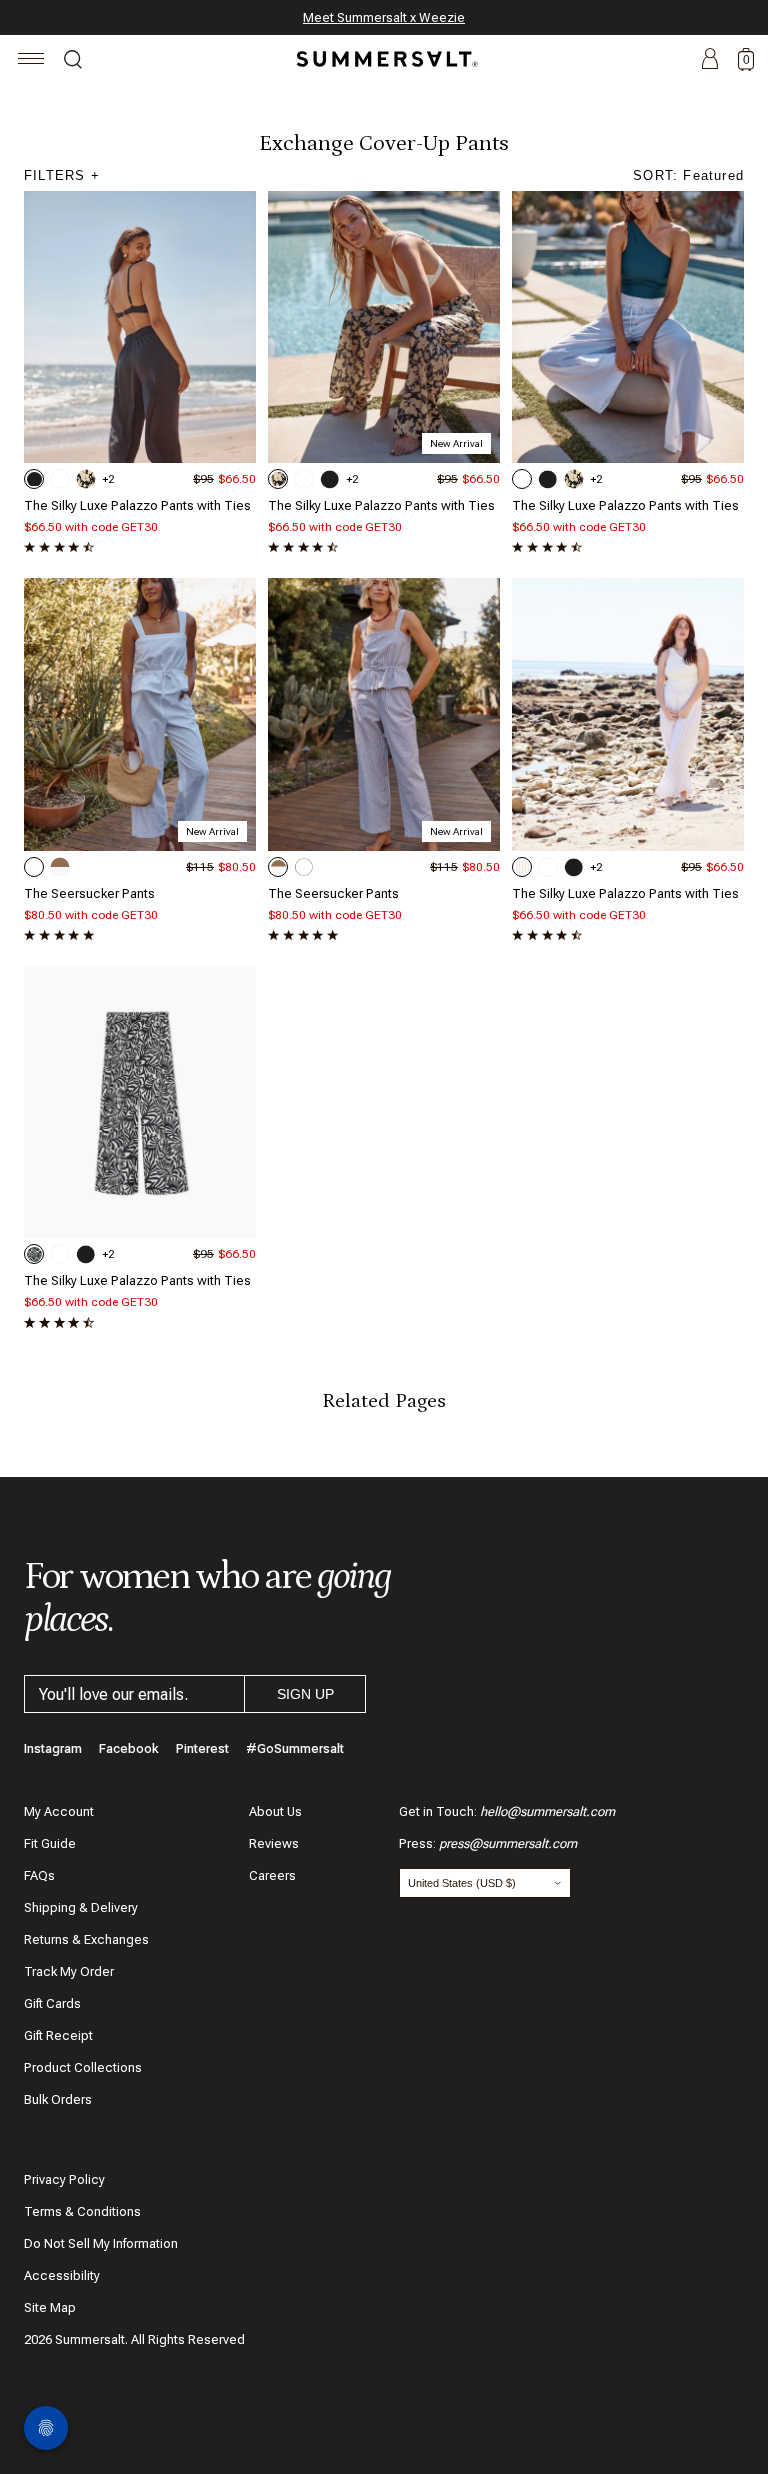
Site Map (50, 2307)
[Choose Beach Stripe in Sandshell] (522, 867)
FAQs (39, 1875)
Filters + (62, 175)
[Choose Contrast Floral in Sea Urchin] (86, 479)
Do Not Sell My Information (101, 2243)
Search (73, 62)
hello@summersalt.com (547, 1811)
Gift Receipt (58, 2035)
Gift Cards (52, 2003)
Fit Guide (50, 1843)
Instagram (53, 1748)
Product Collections (83, 2067)
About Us (275, 1811)
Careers (272, 1875)
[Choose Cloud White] (60, 479)
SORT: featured (688, 175)
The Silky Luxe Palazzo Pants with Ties (137, 505)
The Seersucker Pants (89, 893)
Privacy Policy (64, 2179)
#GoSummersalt (295, 1748)
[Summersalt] (384, 59)
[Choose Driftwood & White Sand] (60, 867)
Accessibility (62, 2275)
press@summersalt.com (508, 1843)
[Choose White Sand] (34, 867)
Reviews (274, 1843)
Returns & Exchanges (86, 1939)
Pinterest (202, 1748)
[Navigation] (31, 61)
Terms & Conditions (82, 2211)
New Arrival (456, 443)
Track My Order (69, 1971)
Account (710, 60)
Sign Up (305, 1694)
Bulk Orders (58, 2099)
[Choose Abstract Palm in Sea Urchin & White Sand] (34, 1254)
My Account (59, 1811)
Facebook (129, 1748)
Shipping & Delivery (81, 1907)
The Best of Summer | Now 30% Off (381, 17)
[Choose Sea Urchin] (34, 479)
